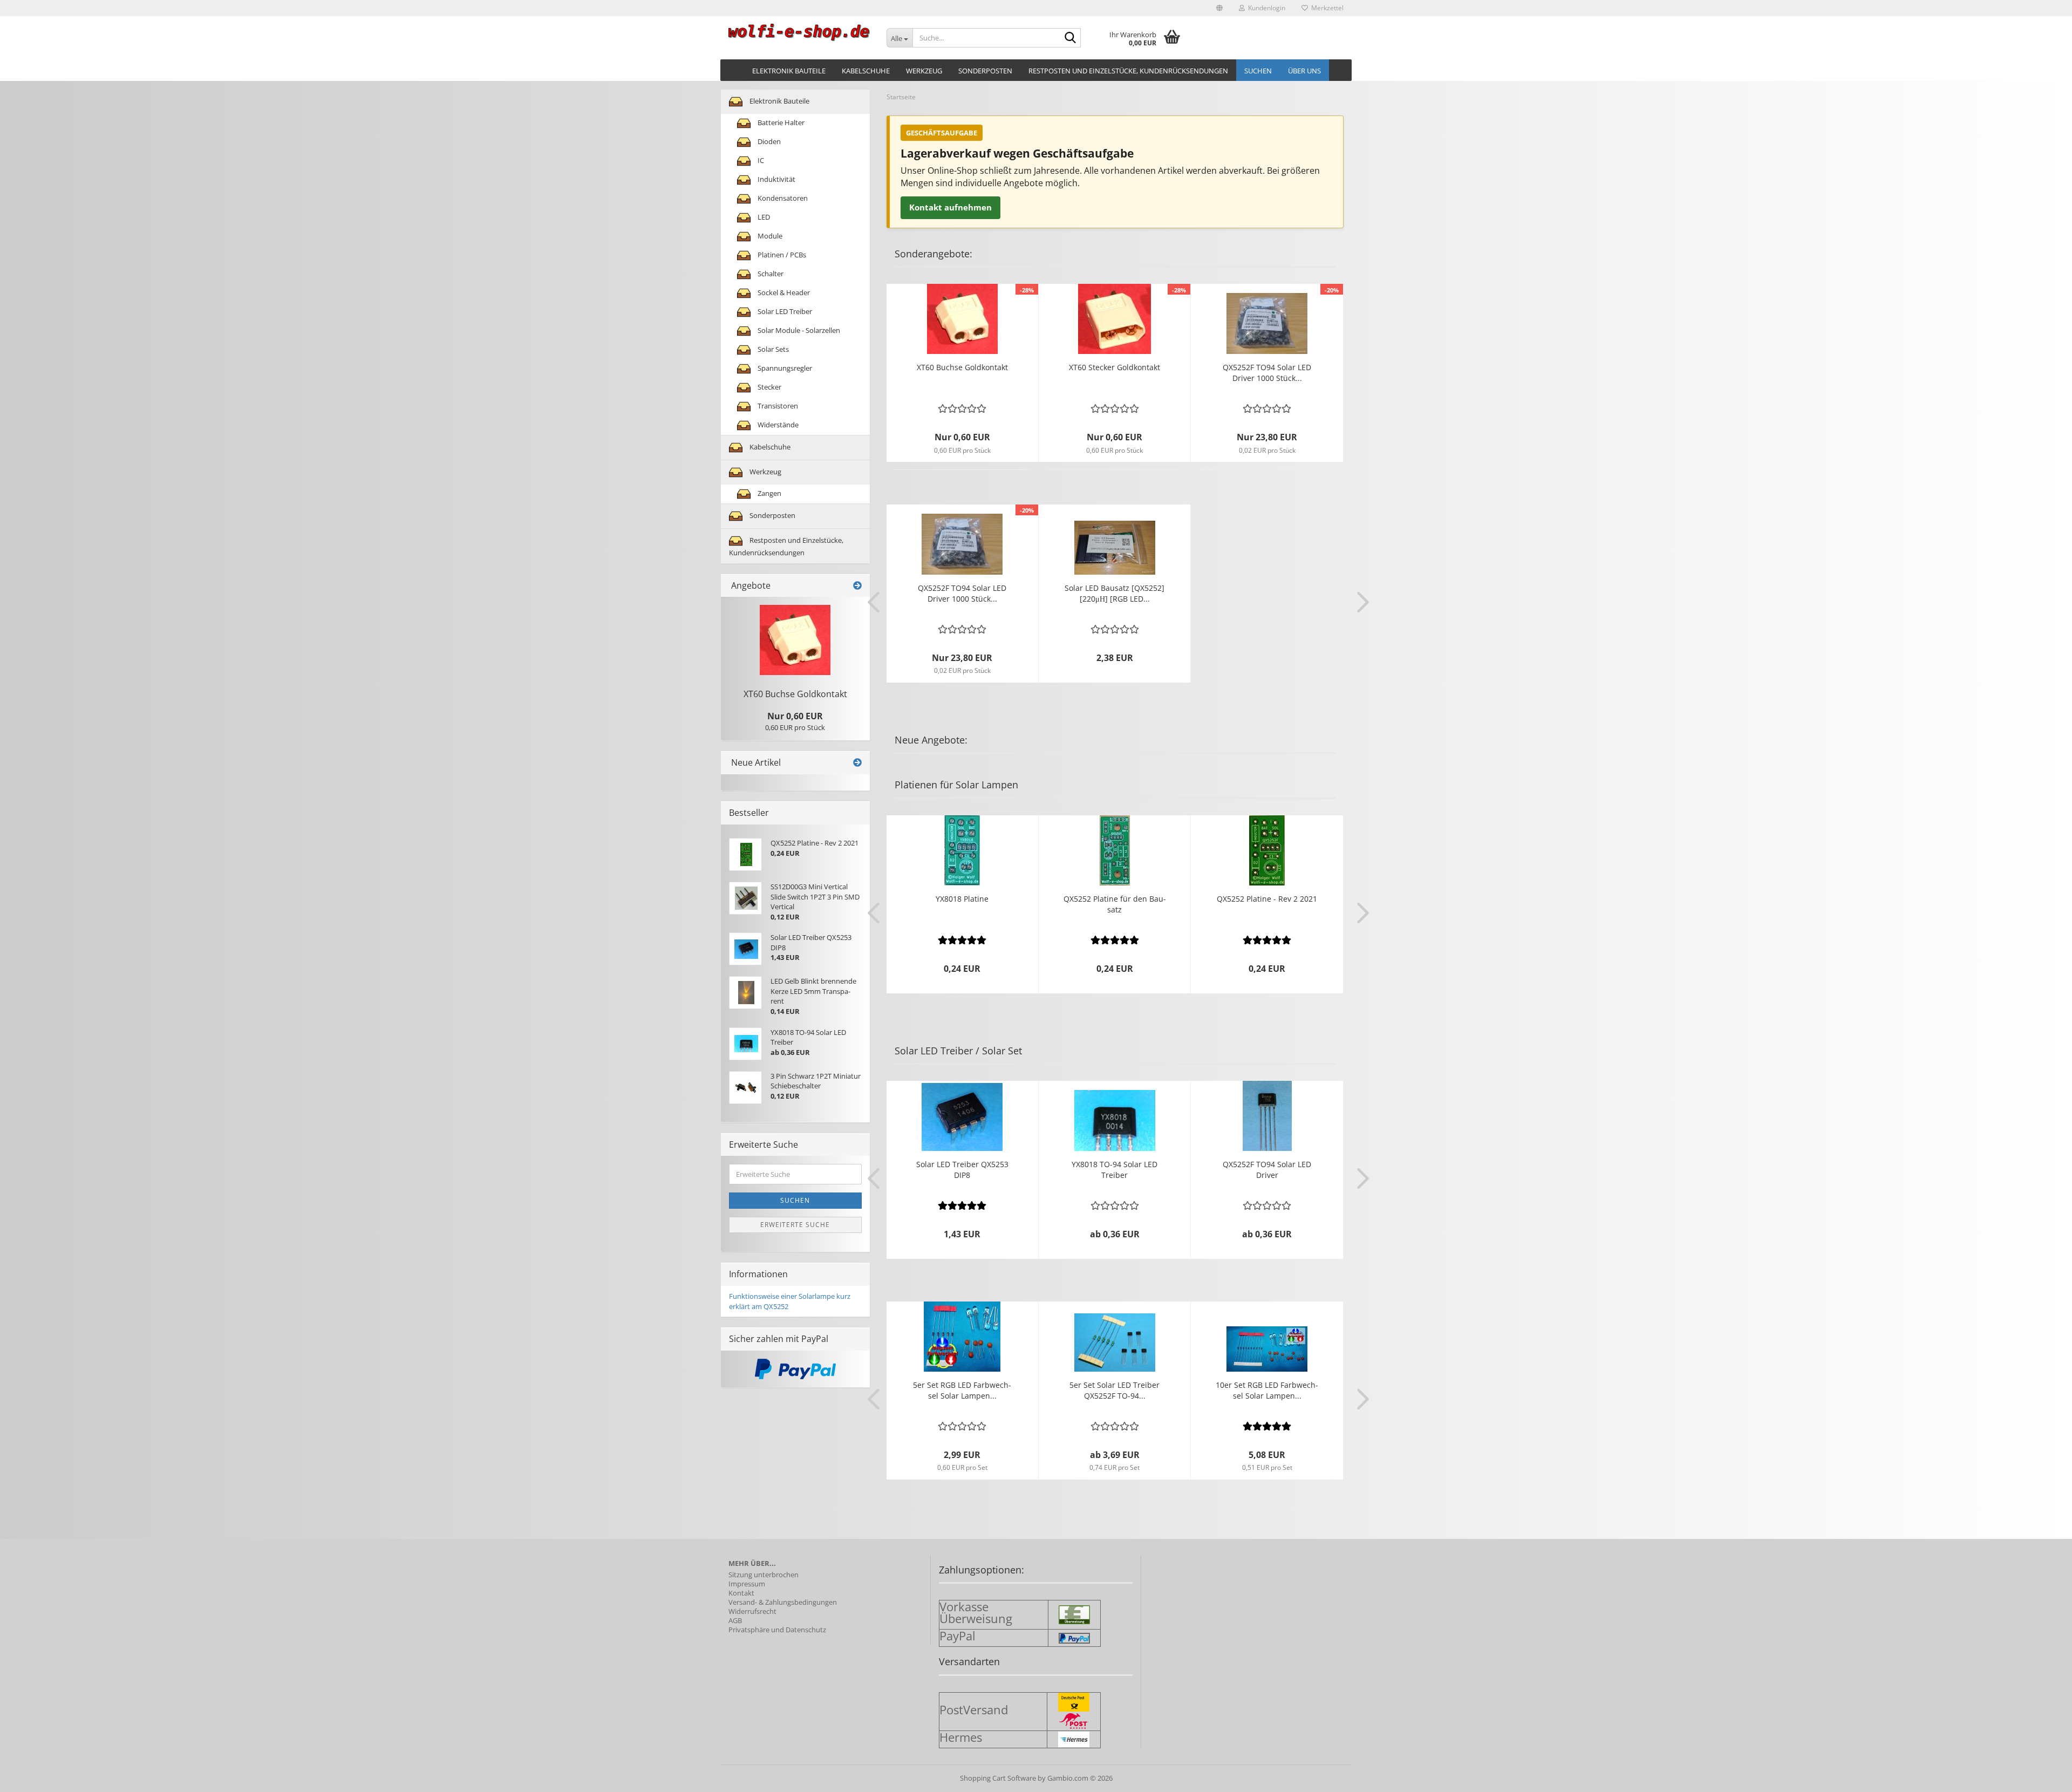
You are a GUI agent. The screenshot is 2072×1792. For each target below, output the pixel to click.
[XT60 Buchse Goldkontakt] (795, 640)
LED (763, 217)
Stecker (769, 387)
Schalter (770, 274)
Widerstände (777, 425)
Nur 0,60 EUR (795, 716)
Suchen (1258, 71)
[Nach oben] (2042, 1776)
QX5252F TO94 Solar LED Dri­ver (1267, 1170)
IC (760, 160)
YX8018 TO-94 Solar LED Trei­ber (1115, 1170)
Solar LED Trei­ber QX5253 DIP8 (962, 1170)
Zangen (769, 493)
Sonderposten (985, 71)
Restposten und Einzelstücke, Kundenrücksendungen (1128, 71)
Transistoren (777, 406)
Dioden (768, 141)
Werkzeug (924, 71)
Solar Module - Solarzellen (798, 330)
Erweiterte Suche (795, 1225)
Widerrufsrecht (752, 1612)
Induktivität (776, 179)
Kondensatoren (782, 198)
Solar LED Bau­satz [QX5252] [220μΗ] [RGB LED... (1115, 593)
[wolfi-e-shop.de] (799, 32)
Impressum (747, 1584)
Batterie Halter (780, 122)
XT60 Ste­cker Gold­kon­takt (1115, 367)
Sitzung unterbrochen (764, 1575)
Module (769, 236)
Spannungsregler (784, 368)
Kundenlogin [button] (1265, 8)
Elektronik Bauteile (789, 71)
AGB (735, 1621)
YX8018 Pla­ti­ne (962, 899)
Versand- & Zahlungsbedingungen (783, 1602)
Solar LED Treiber (784, 311)
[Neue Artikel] (857, 763)
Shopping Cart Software (998, 1778)
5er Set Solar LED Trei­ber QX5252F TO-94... (1115, 1390)
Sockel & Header (783, 292)
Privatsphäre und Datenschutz (777, 1630)
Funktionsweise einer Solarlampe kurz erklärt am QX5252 (790, 1301)
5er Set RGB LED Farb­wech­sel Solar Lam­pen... (962, 1390)
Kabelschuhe (866, 71)
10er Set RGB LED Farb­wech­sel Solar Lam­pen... (1267, 1390)
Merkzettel (1326, 8)
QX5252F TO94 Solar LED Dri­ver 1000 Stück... (1267, 373)
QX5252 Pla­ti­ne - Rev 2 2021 (1267, 899)
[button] (1219, 8)
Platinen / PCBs (781, 255)
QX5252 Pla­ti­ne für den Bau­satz (1115, 904)
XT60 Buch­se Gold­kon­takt (962, 367)
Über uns (1304, 71)
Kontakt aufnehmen (950, 207)
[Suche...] (1071, 38)
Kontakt (741, 1593)
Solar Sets (772, 349)
